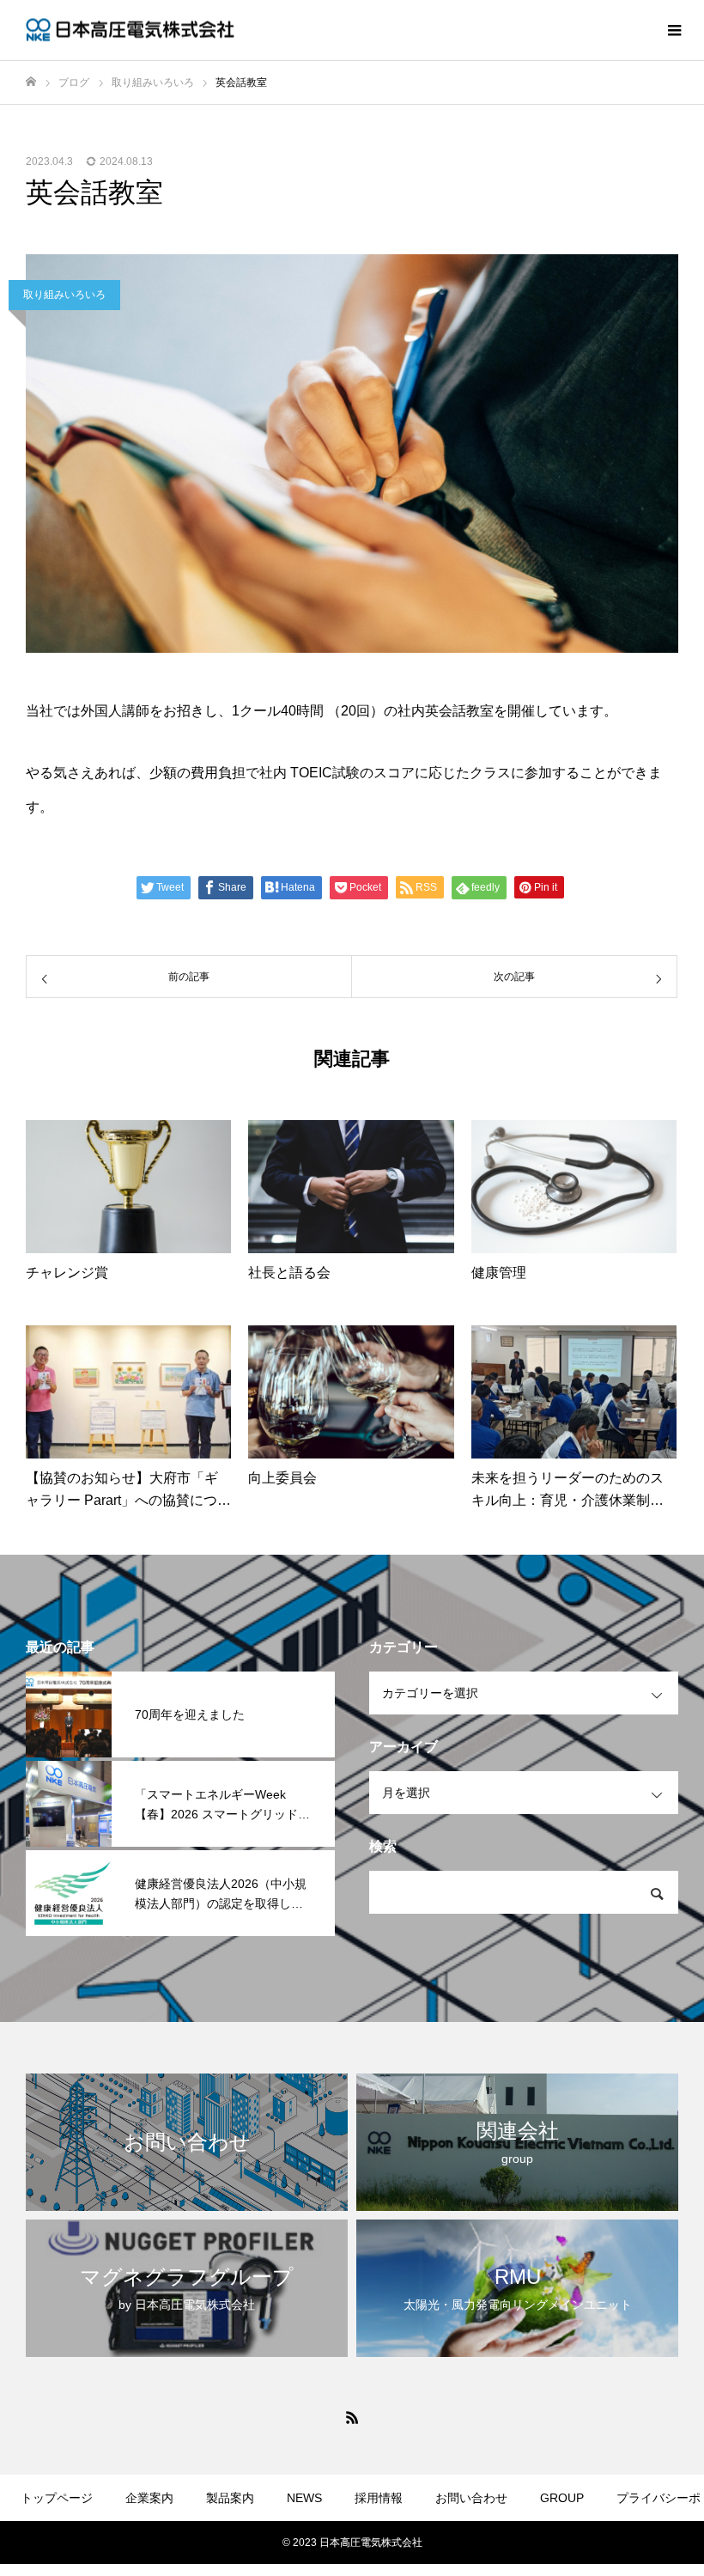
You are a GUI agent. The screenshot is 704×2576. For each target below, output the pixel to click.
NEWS (304, 2498)
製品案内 (230, 2498)
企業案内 (149, 2498)
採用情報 (379, 2498)
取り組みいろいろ (64, 295)
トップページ (57, 2498)
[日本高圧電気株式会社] (133, 30)
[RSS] (352, 2417)
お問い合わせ (471, 2498)
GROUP (562, 2498)
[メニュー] (674, 30)
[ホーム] (31, 82)
